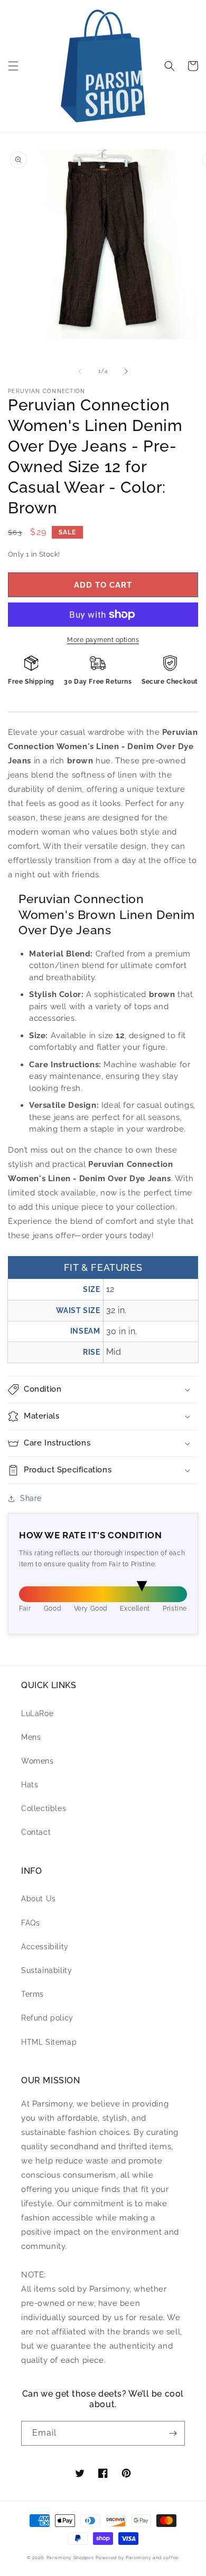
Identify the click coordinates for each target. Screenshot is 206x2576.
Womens (38, 1761)
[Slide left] (80, 371)
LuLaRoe (37, 1713)
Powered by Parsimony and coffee (137, 2558)
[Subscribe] (173, 2433)
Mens (31, 1737)
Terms (32, 1994)
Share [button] (31, 1498)
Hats (30, 1785)
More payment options (103, 640)
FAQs (30, 1923)
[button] (13, 66)
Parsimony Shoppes (70, 2558)
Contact (36, 1832)
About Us (39, 1899)
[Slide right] (126, 371)
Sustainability (46, 1970)
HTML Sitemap (49, 2042)
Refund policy (47, 2018)
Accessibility (45, 1947)
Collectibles (44, 1808)
